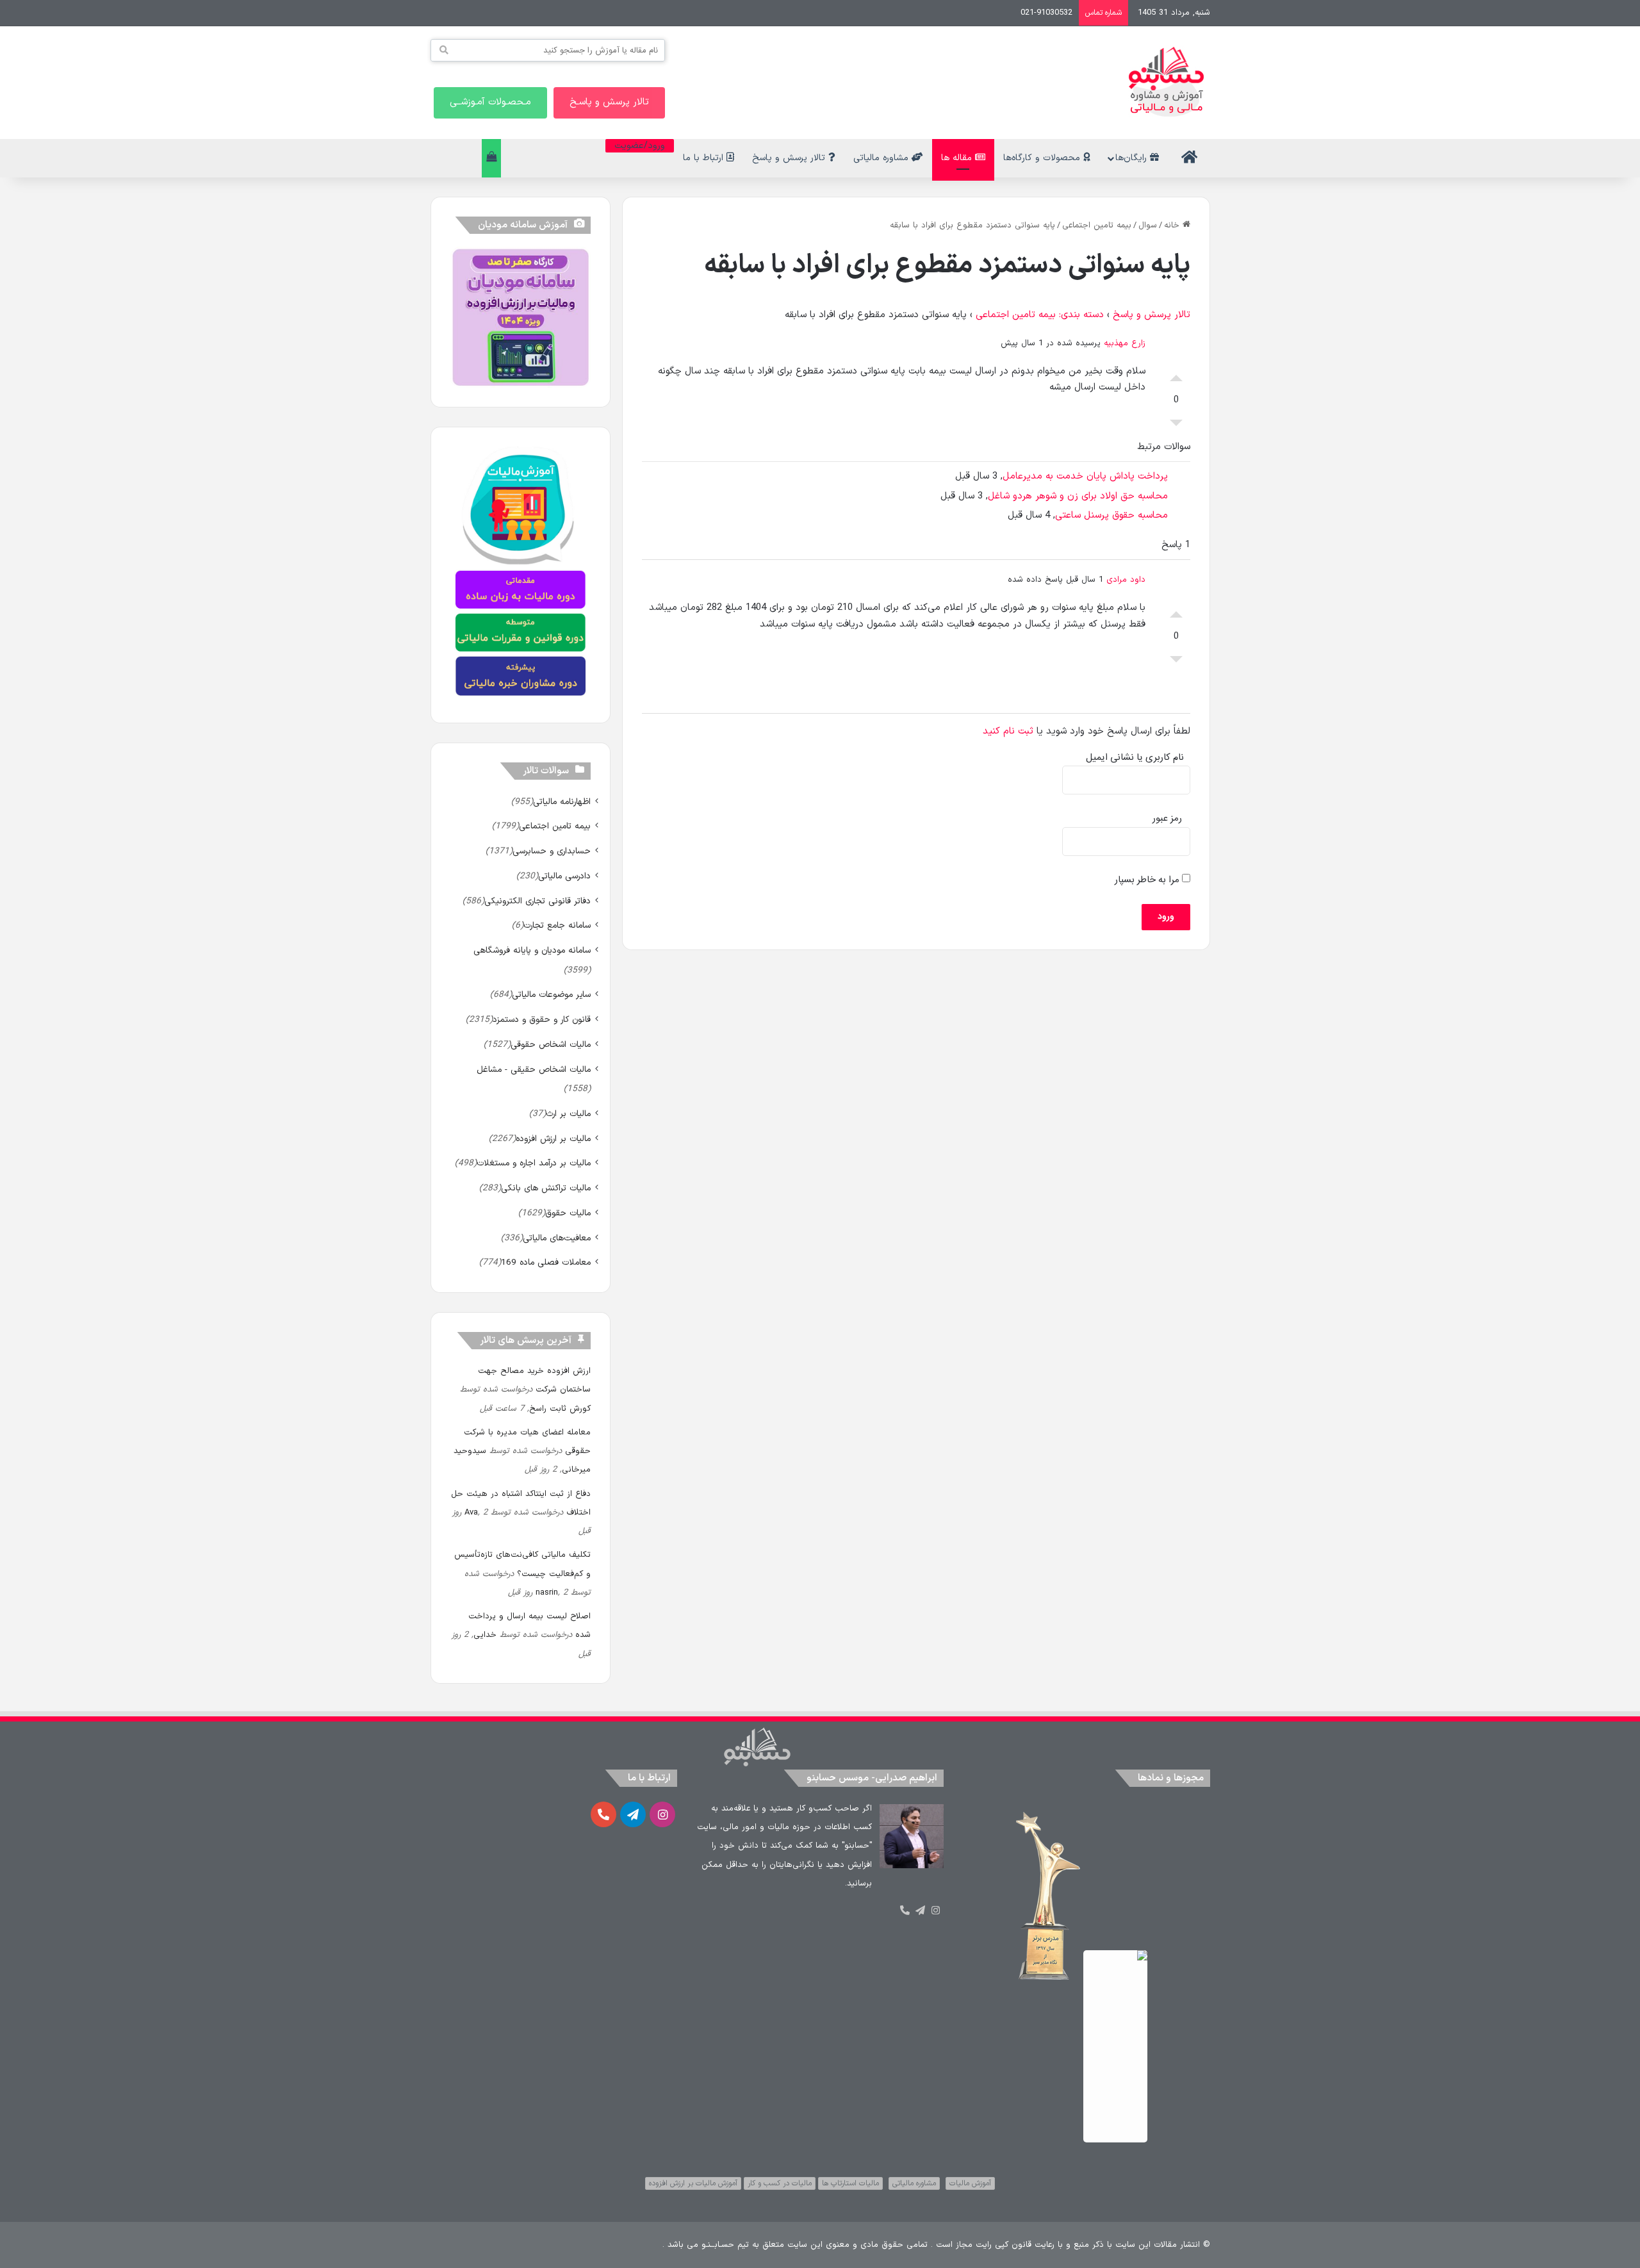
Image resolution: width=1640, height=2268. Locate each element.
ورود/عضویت (640, 146)
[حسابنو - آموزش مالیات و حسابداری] (1167, 82)
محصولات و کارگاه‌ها (1043, 158)
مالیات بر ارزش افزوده (553, 1139)
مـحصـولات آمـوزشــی (490, 102)
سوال (1148, 226)
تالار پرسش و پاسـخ (609, 102)
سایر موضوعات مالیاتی (551, 995)
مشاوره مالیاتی (882, 158)
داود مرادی (1126, 580)
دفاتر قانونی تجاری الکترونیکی (537, 901)
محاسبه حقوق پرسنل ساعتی (1111, 515)
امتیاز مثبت (1176, 375)
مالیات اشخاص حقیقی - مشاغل (534, 1070)
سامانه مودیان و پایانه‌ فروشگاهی (532, 950)
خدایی (485, 1635)
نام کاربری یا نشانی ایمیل (1135, 758)
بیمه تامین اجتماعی (1097, 226)
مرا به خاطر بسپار (1148, 880)
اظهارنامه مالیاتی (562, 802)
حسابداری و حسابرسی (552, 851)
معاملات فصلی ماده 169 (546, 1262)
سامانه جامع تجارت (557, 925)
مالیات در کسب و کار (780, 2183)
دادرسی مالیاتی (564, 876)
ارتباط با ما (705, 158)
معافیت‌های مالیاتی (557, 1238)
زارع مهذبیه (1125, 343)
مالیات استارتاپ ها (850, 2183)
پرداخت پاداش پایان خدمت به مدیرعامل (1085, 476)
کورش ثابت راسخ (560, 1409)
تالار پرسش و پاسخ (790, 158)
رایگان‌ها (1133, 158)
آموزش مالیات (970, 2183)
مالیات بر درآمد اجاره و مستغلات (534, 1163)
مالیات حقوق (568, 1213)
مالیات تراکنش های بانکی (546, 1188)
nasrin (547, 1593)
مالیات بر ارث (568, 1114)
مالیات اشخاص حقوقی (551, 1045)
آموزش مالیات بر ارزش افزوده (693, 2183)
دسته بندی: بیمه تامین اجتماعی (1040, 315)
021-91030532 (1046, 13)
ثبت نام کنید (1008, 731)
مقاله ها (958, 158)
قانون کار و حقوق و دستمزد (542, 1020)
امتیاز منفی (1176, 426)
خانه (1173, 226)
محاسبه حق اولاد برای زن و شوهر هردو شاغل (1078, 496)
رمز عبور (1167, 818)
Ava (471, 1513)
